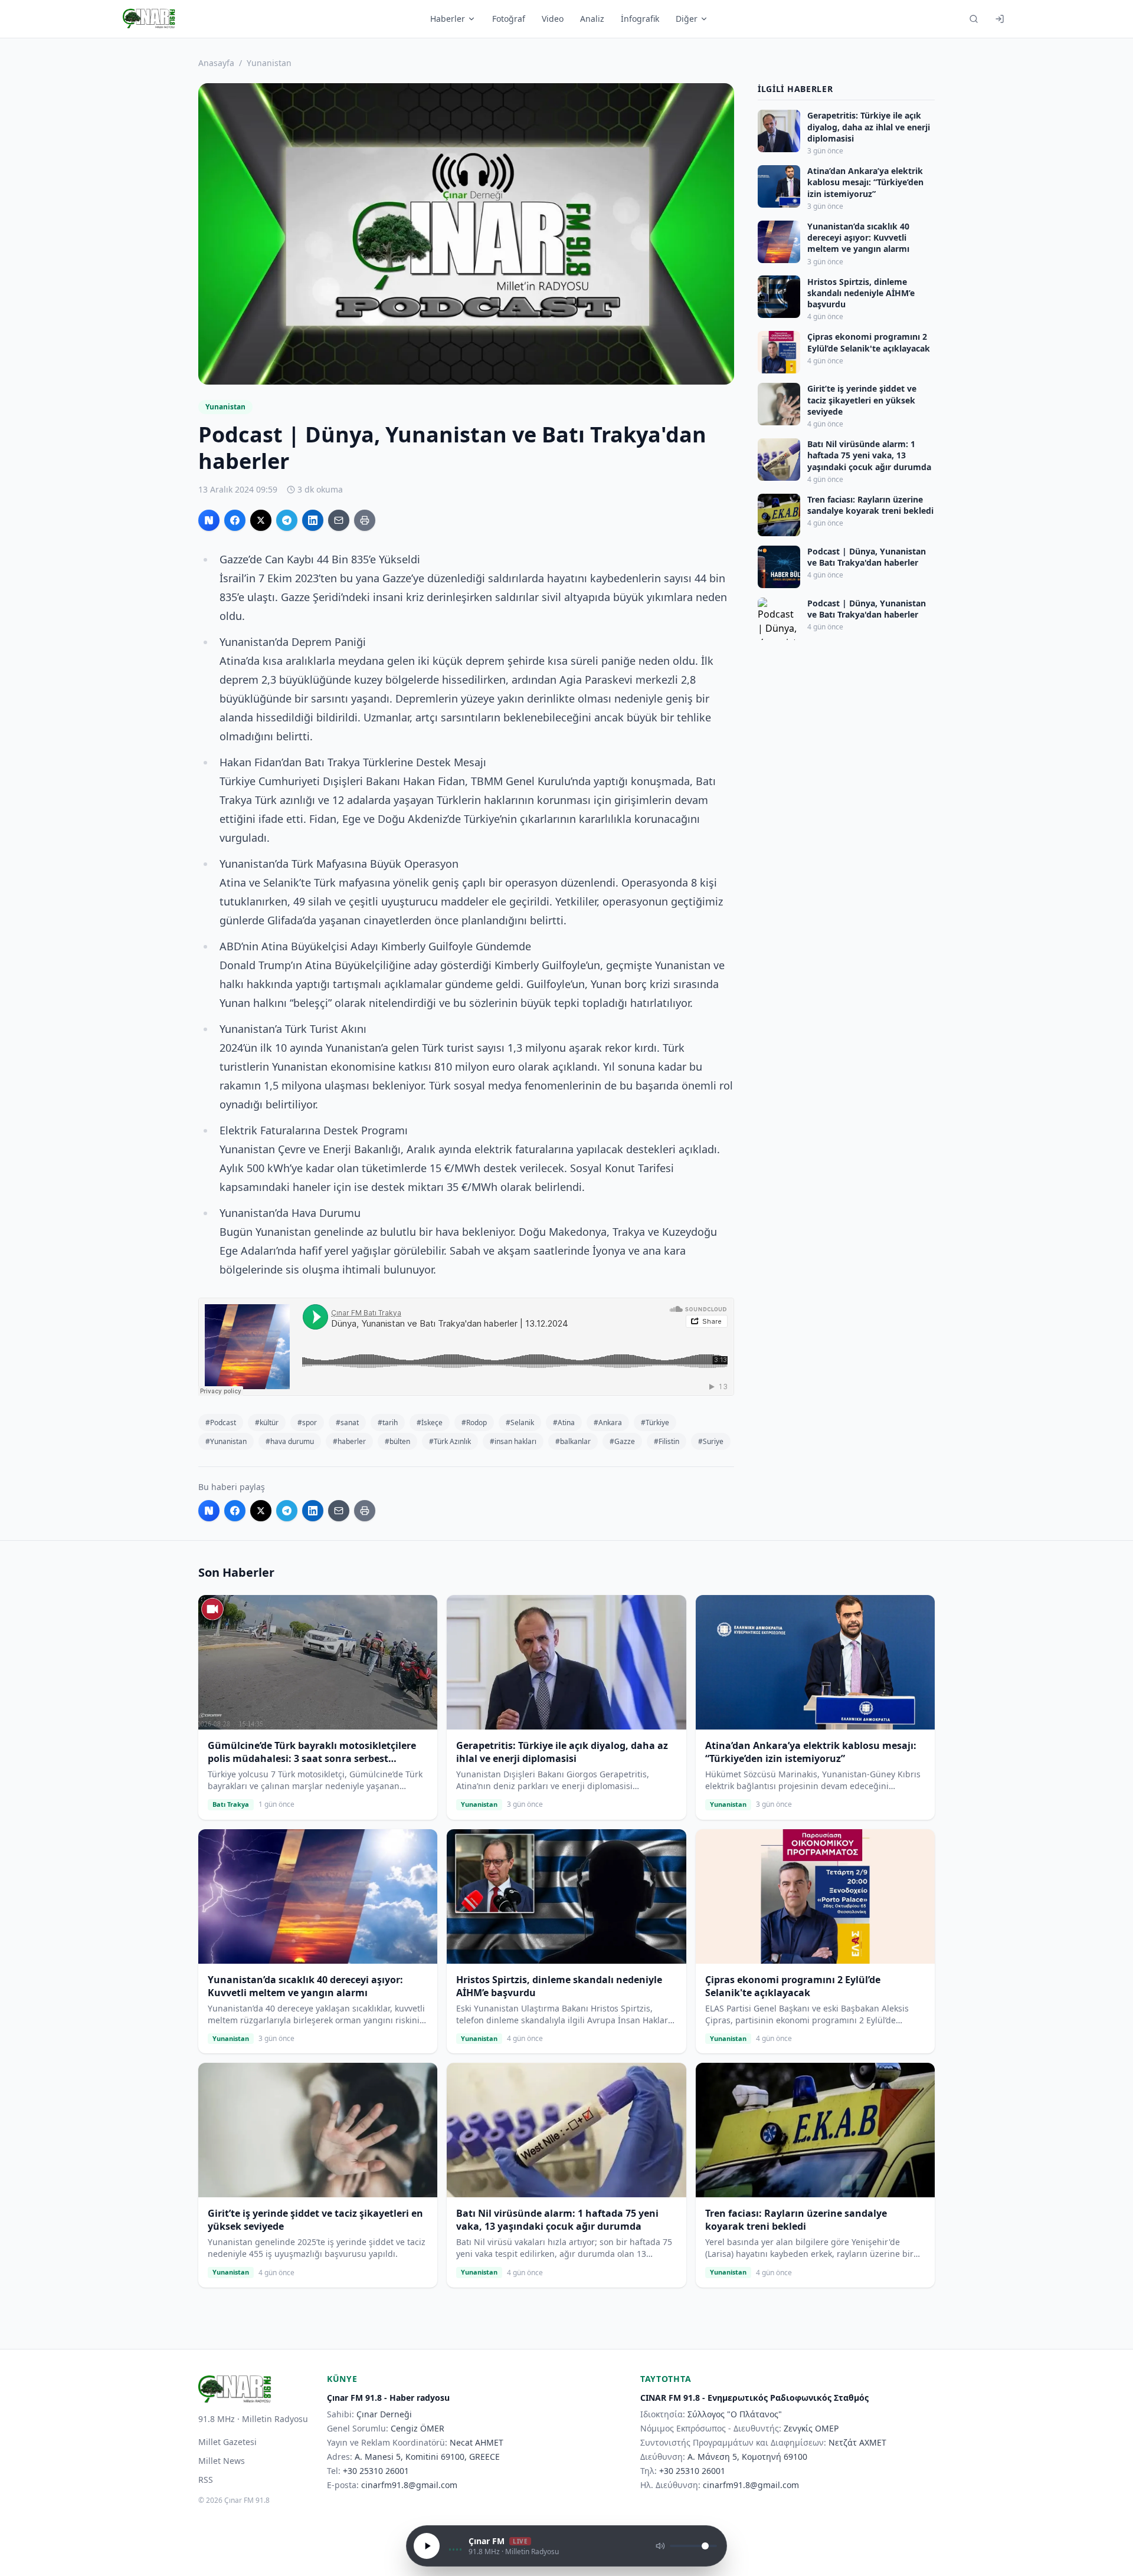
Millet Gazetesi (227, 2442)
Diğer (687, 19)
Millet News (222, 2461)
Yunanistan (269, 63)
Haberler (448, 19)
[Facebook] (235, 520)
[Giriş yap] (1000, 19)
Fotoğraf (509, 19)
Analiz (592, 19)
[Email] (339, 520)
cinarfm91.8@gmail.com (409, 2485)
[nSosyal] (209, 520)
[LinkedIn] (313, 520)
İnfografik (640, 19)
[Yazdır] (365, 520)
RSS (206, 2480)
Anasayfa (216, 63)
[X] (261, 520)
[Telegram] (287, 520)
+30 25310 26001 (376, 2471)
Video (553, 19)
